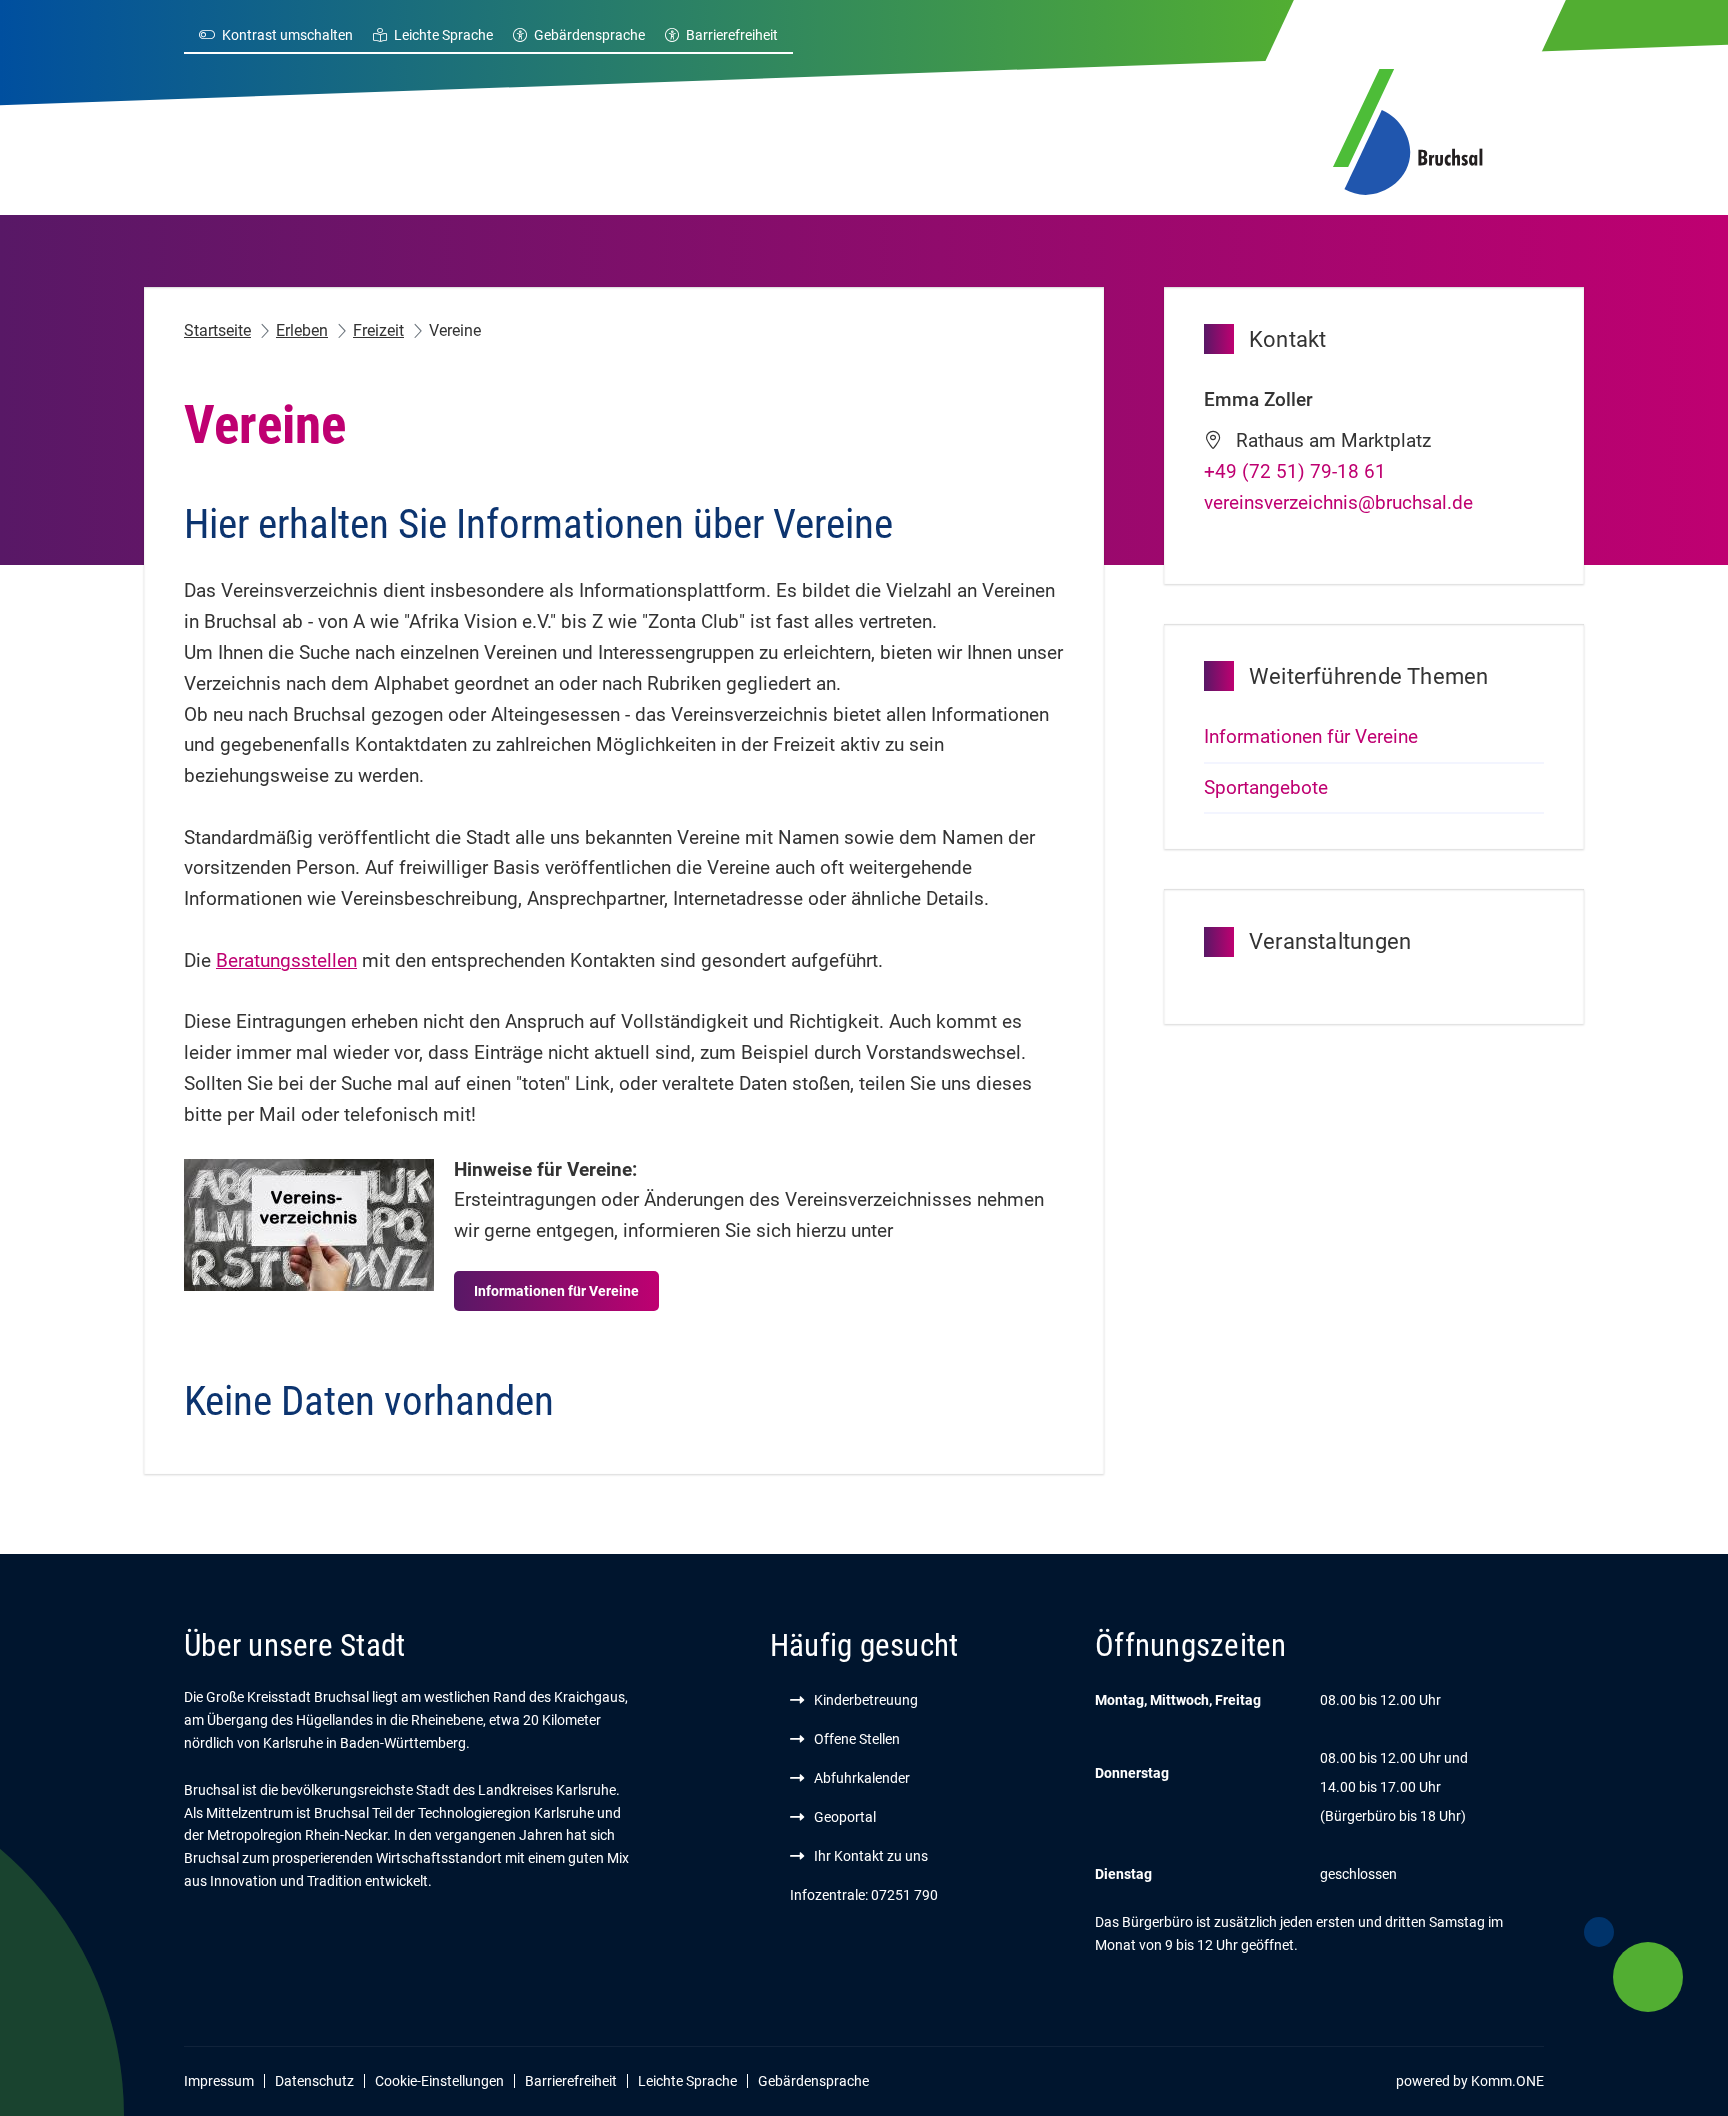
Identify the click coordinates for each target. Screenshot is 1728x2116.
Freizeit (378, 330)
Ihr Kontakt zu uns (871, 1856)
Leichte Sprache (443, 35)
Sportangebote (1266, 787)
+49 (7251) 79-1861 (1295, 471)
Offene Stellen (857, 1739)
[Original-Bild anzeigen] (309, 1224)
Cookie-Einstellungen (439, 2081)
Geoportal (845, 1817)
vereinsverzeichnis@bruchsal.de (1338, 502)
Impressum (219, 2081)
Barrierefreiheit (732, 35)
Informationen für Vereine (556, 1291)
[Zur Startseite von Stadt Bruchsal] (1408, 128)
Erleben (302, 330)
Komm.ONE (1507, 2081)
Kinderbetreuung (866, 1700)
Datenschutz (314, 2081)
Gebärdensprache (589, 35)
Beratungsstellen (286, 960)
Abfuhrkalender (862, 1778)
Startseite (217, 330)
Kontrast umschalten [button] (287, 35)
